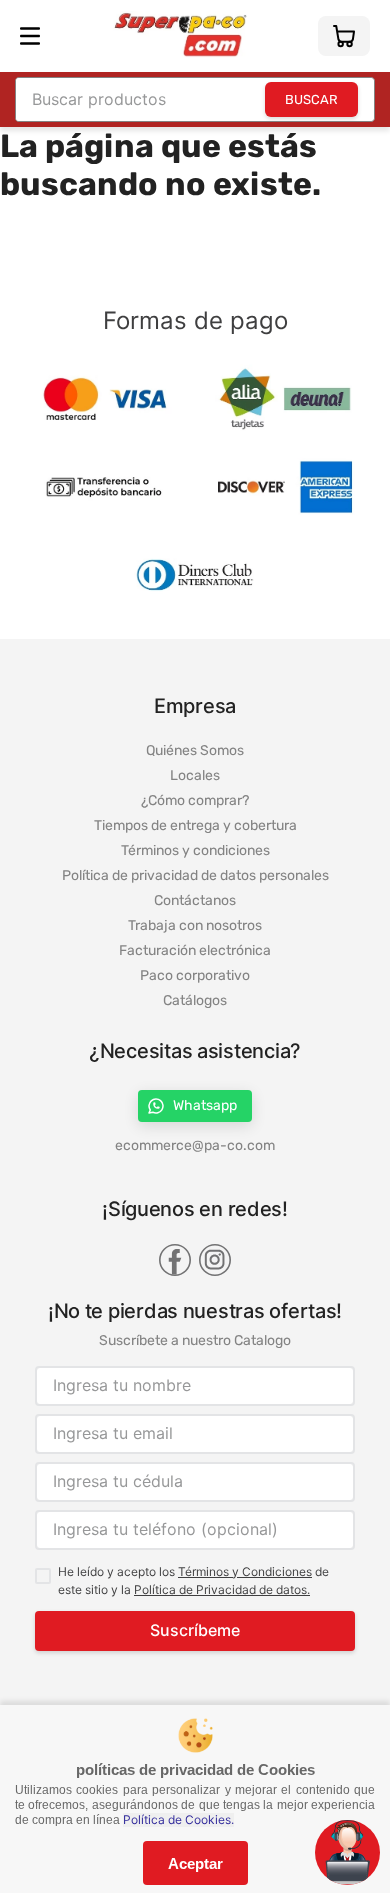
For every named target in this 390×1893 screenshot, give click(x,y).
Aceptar (195, 1863)
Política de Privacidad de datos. (222, 1589)
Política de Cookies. (178, 1820)
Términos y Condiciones (245, 1571)
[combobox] (195, 99)
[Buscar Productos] (311, 99)
